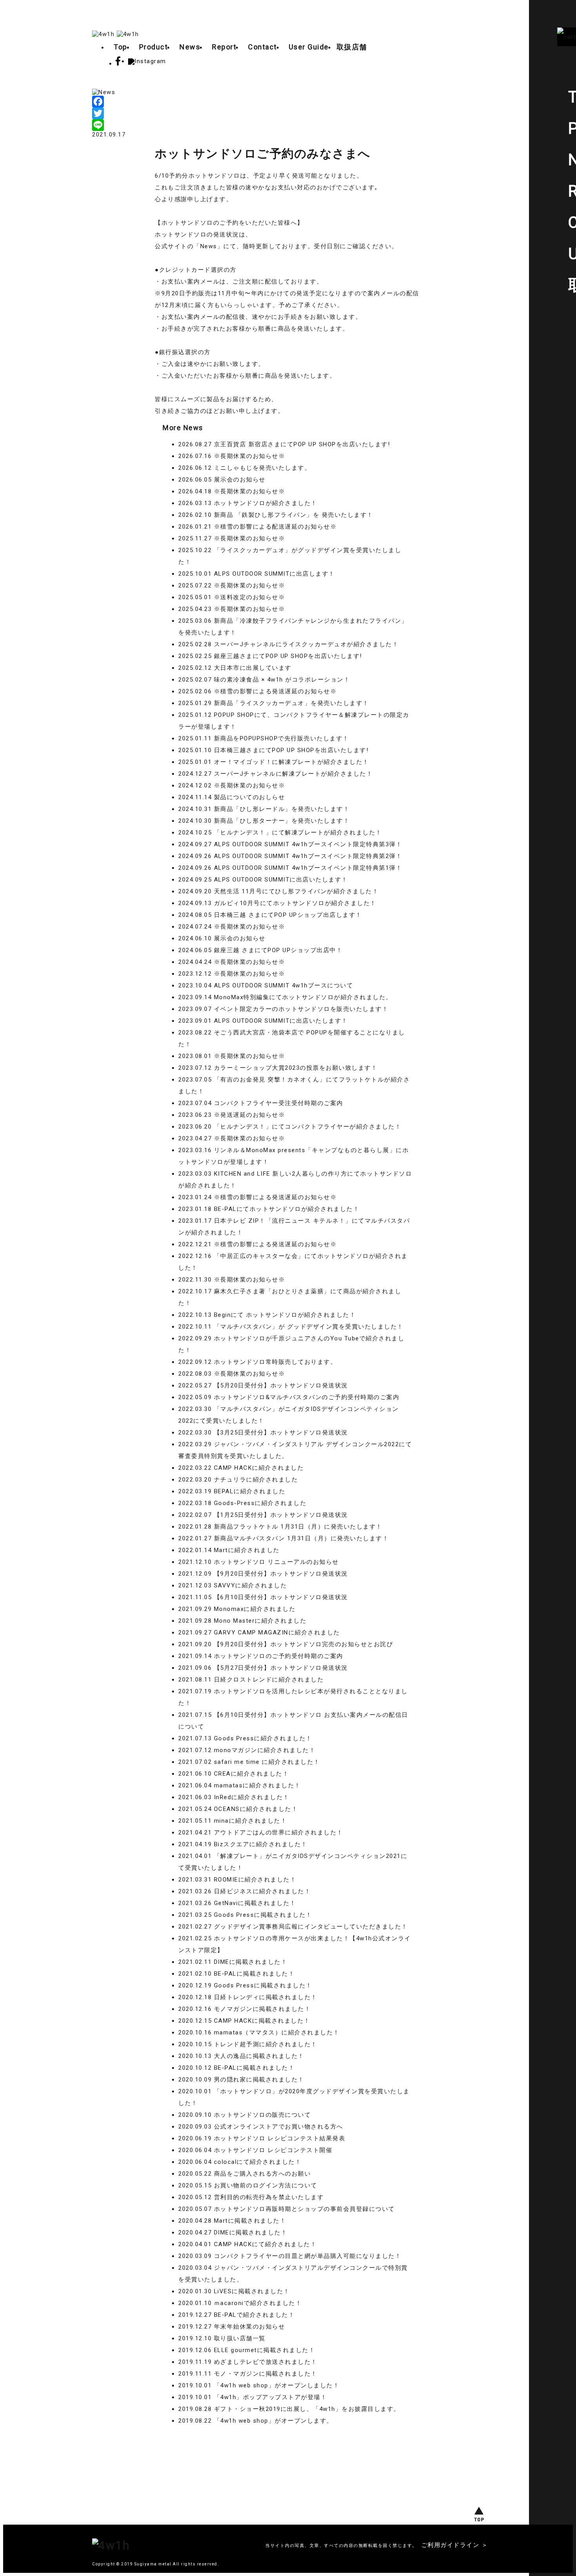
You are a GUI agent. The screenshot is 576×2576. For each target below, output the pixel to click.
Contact (263, 47)
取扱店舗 (352, 47)
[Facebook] (288, 102)
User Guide (309, 47)
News (190, 47)
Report (224, 47)
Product (154, 47)
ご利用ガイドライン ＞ (455, 2545)
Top (120, 47)
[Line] (288, 125)
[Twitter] (288, 113)
